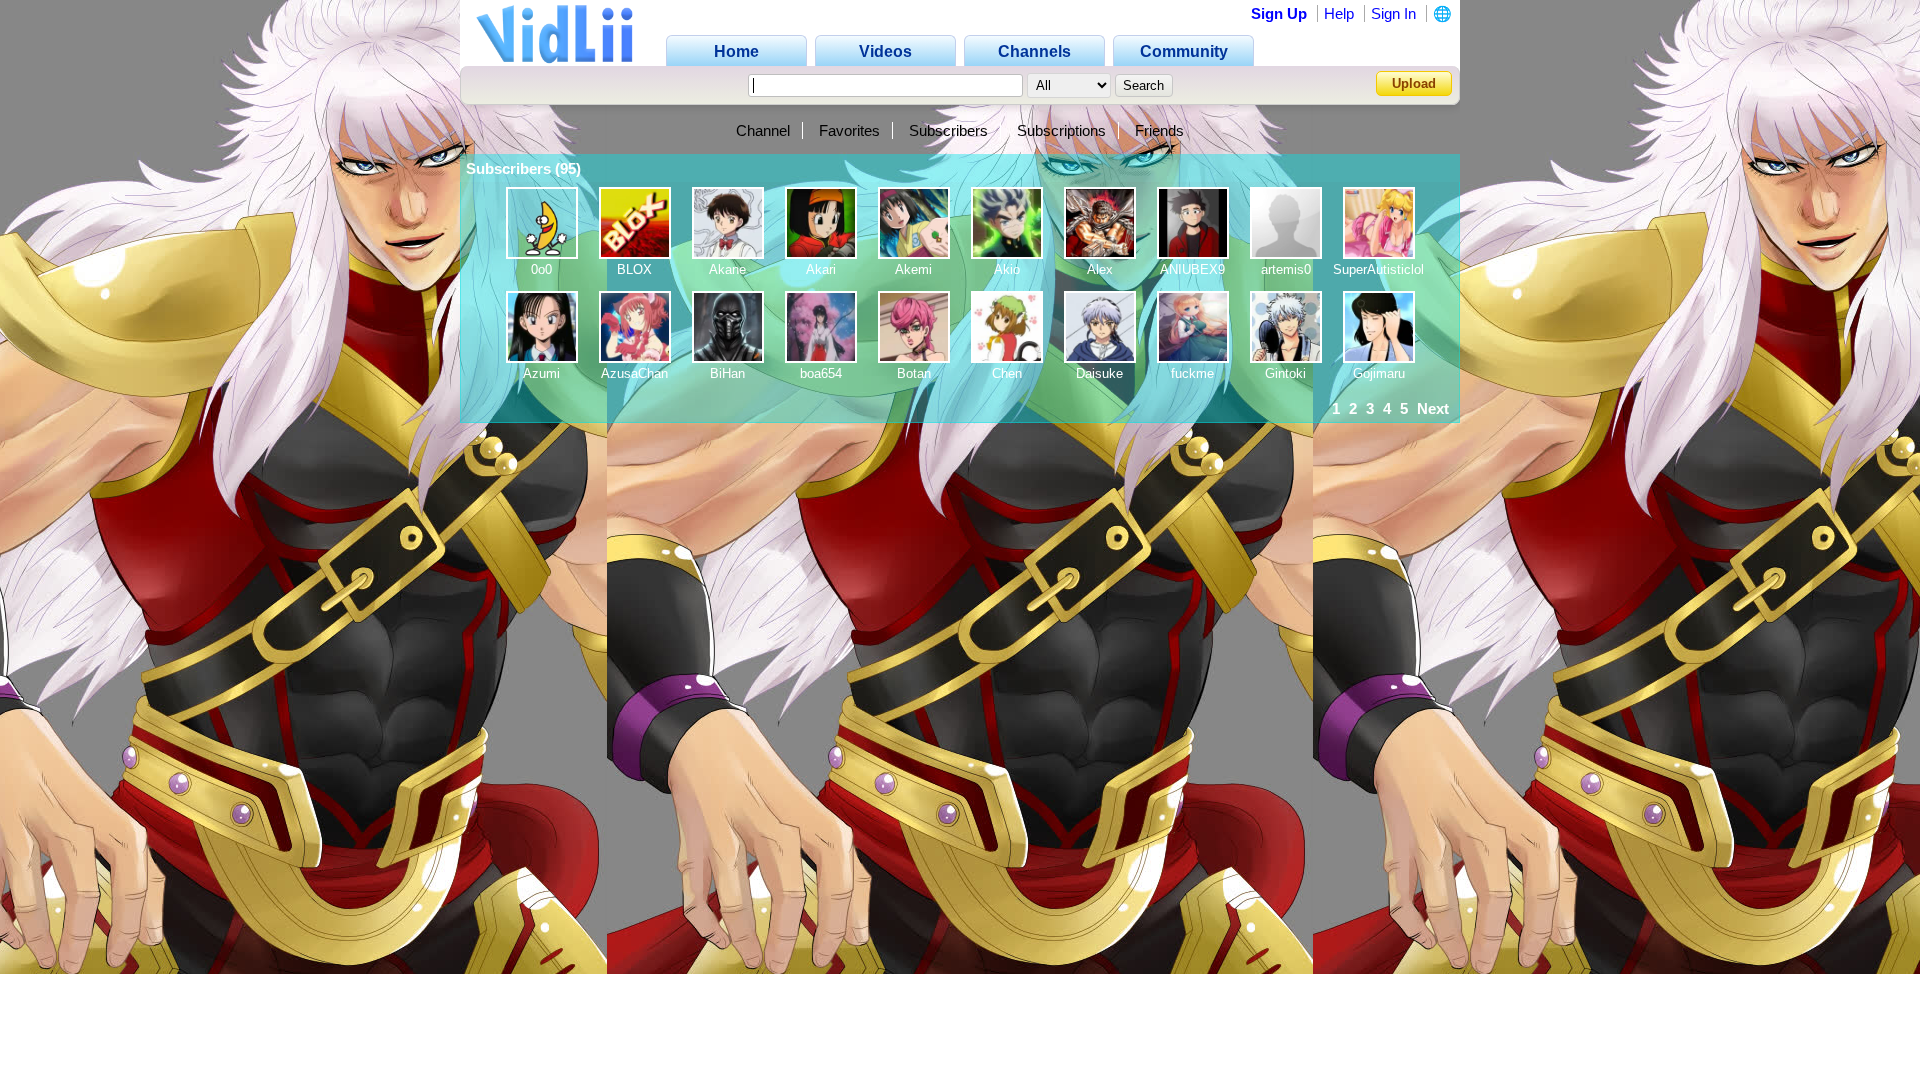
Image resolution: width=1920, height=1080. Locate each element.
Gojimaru (1379, 373)
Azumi (541, 373)
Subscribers (948, 130)
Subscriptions (1061, 130)
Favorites (849, 130)
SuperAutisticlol (1378, 269)
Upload (1414, 83)
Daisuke (1099, 373)
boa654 (821, 373)
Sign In (1393, 13)
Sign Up (1279, 13)
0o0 (541, 269)
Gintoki (1285, 373)
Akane (727, 269)
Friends (1159, 130)
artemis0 (1286, 269)
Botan (914, 373)
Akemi (913, 269)
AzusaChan (634, 373)
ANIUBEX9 (1192, 269)
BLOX (634, 269)
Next (1433, 408)
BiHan (727, 373)
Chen (1007, 373)
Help (1339, 13)
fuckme (1192, 373)
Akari (821, 269)
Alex (1100, 269)
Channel (763, 130)
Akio (1007, 269)
